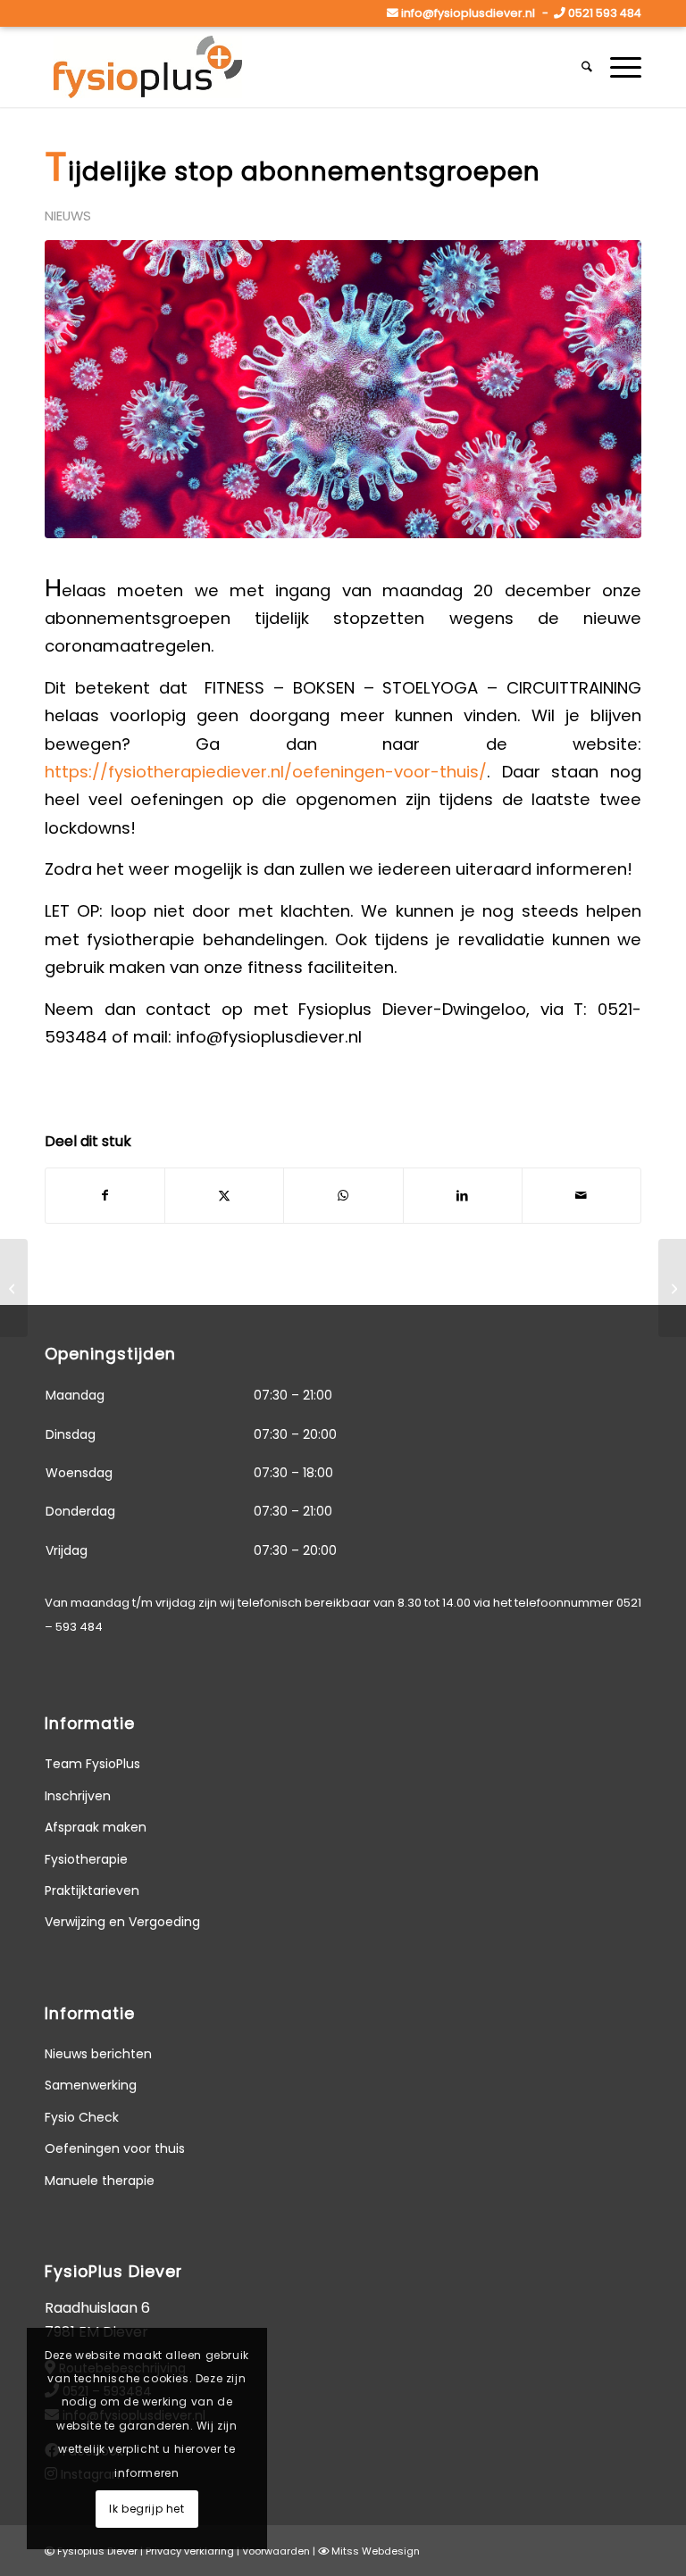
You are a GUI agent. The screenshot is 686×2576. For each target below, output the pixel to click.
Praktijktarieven (92, 1890)
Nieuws (68, 216)
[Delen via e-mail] (581, 1196)
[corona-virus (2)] (343, 389)
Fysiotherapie (86, 1859)
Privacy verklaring (190, 2551)
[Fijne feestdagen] (672, 1288)
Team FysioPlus (92, 1764)
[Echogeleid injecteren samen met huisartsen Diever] (14, 1288)
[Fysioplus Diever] (148, 67)
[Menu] (621, 67)
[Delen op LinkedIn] (463, 1196)
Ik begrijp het (146, 2509)
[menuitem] (587, 67)
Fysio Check (82, 2117)
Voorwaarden (276, 2551)
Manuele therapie (100, 2181)
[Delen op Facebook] (105, 1196)
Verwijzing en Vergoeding (122, 1922)
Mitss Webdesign (376, 2551)
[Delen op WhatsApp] (343, 1196)
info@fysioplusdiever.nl (468, 13)
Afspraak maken (96, 1827)
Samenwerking (91, 2085)
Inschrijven (78, 1796)
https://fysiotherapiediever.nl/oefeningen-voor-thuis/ (266, 772)
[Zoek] (587, 67)
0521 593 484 (605, 13)
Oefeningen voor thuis (115, 2148)
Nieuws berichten (98, 2054)
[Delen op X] (224, 1196)
